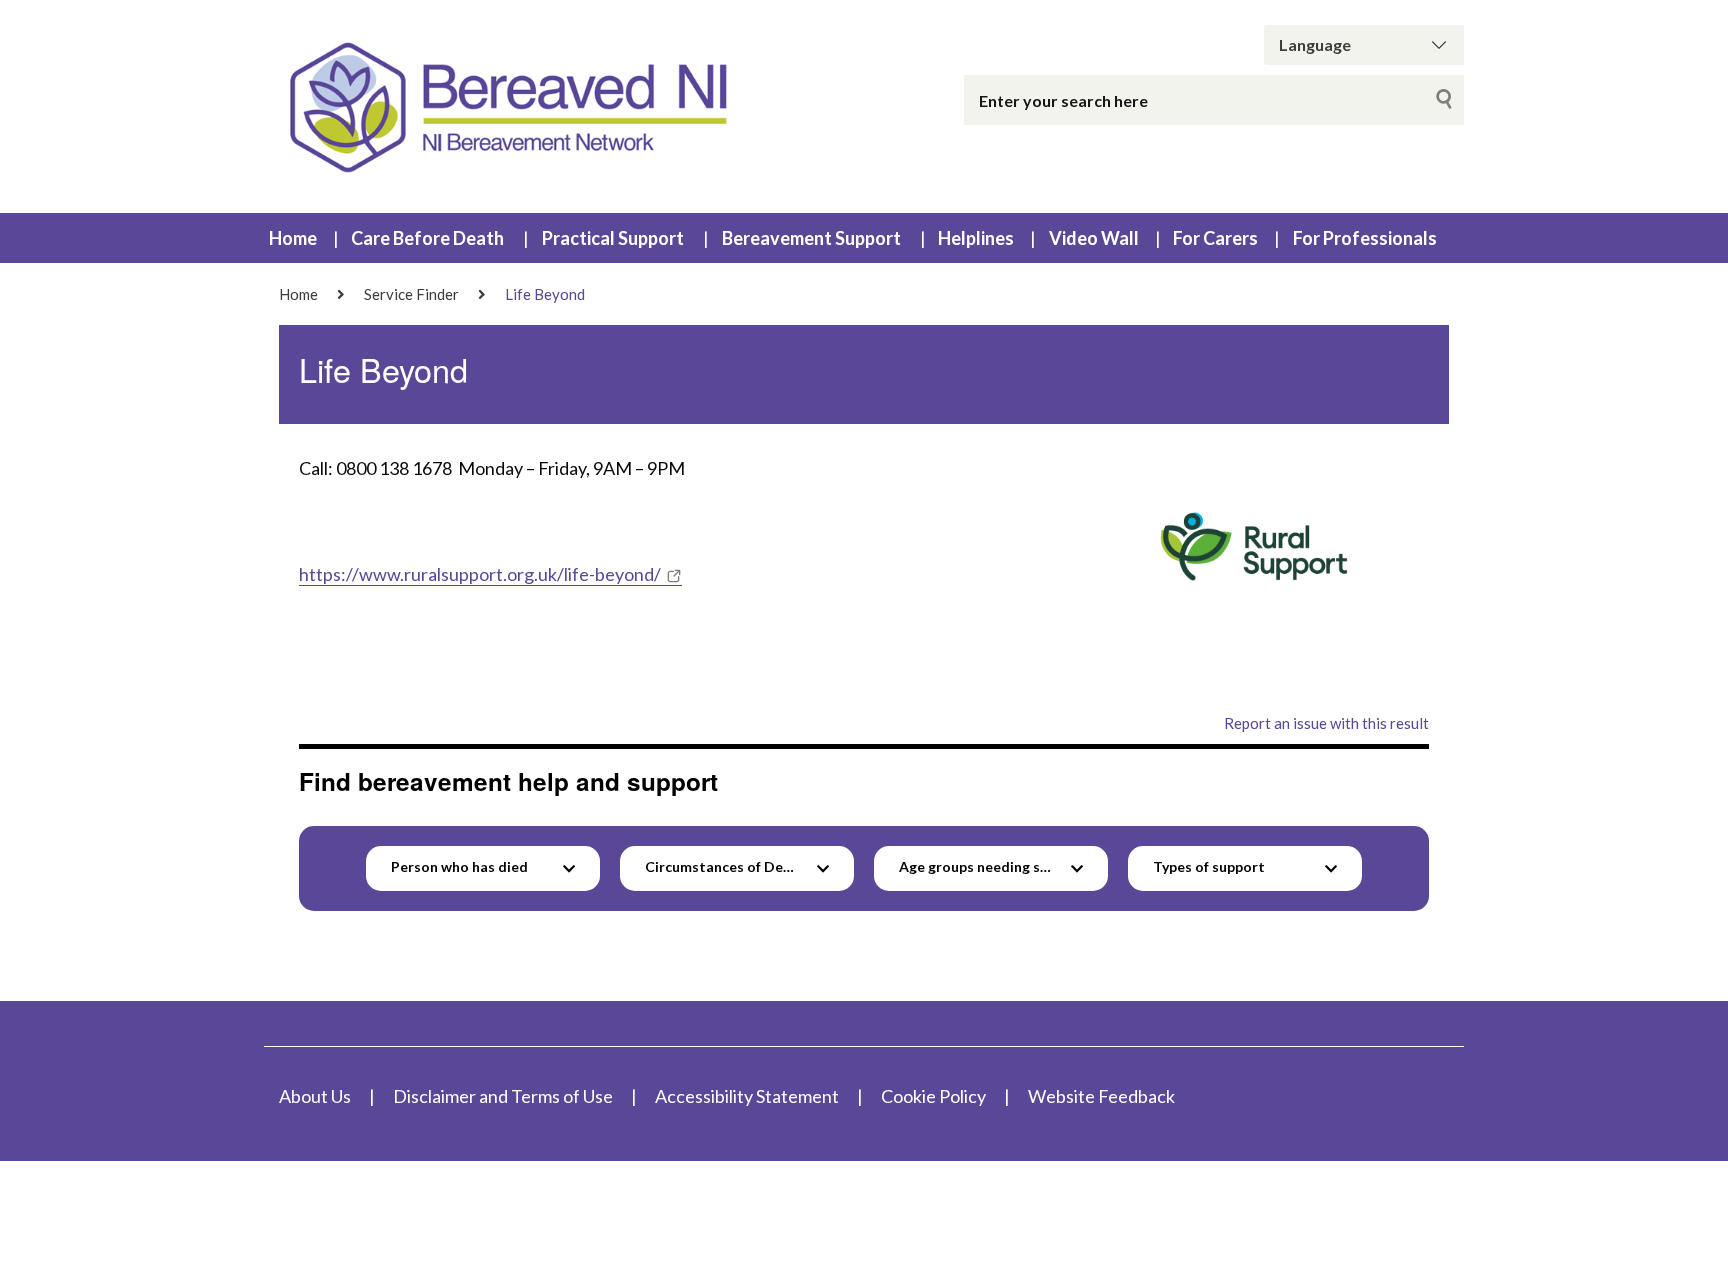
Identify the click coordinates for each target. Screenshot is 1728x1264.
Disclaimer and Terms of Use (503, 1096)
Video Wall (1094, 238)
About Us (315, 1096)
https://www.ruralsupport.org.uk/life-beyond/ (480, 574)
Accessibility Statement (747, 1096)
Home (293, 238)
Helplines (976, 238)
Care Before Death (427, 238)
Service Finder (411, 294)
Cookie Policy (933, 1096)
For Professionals (1365, 238)
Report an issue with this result (1326, 723)
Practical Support (613, 238)
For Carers (1215, 238)
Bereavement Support (811, 238)
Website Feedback (1101, 1096)
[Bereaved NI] (514, 106)
